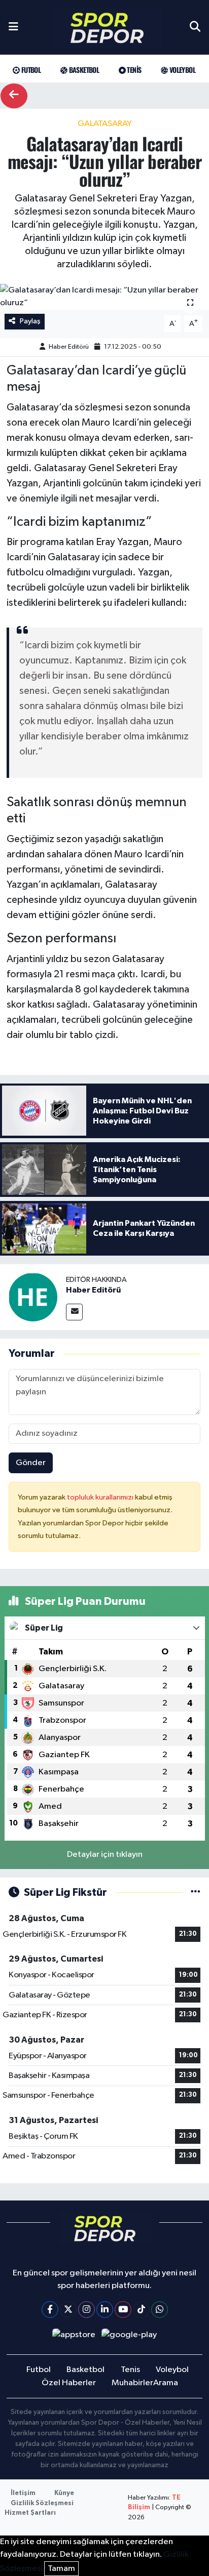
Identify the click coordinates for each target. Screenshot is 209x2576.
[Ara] (195, 27)
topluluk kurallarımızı (101, 1497)
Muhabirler (132, 2383)
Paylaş (30, 321)
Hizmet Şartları (30, 2513)
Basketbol (83, 70)
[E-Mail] (74, 1312)
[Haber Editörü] (33, 1297)
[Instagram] (86, 2310)
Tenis (133, 70)
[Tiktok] (141, 2310)
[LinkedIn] (105, 2310)
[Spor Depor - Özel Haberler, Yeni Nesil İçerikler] (107, 28)
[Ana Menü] (13, 27)
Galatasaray (105, 124)
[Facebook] (50, 2310)
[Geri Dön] (14, 96)
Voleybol (181, 70)
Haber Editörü (69, 347)
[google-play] (129, 2337)
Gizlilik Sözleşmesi (42, 2503)
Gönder (31, 1463)
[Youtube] (123, 2310)
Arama (166, 2383)
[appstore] (74, 2337)
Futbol (30, 70)
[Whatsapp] (160, 2310)
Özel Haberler (69, 2383)
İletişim (23, 2493)
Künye (64, 2493)
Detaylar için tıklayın (105, 1855)
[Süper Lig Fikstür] (196, 1893)
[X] (68, 2310)
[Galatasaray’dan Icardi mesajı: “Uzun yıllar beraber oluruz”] (104, 297)
